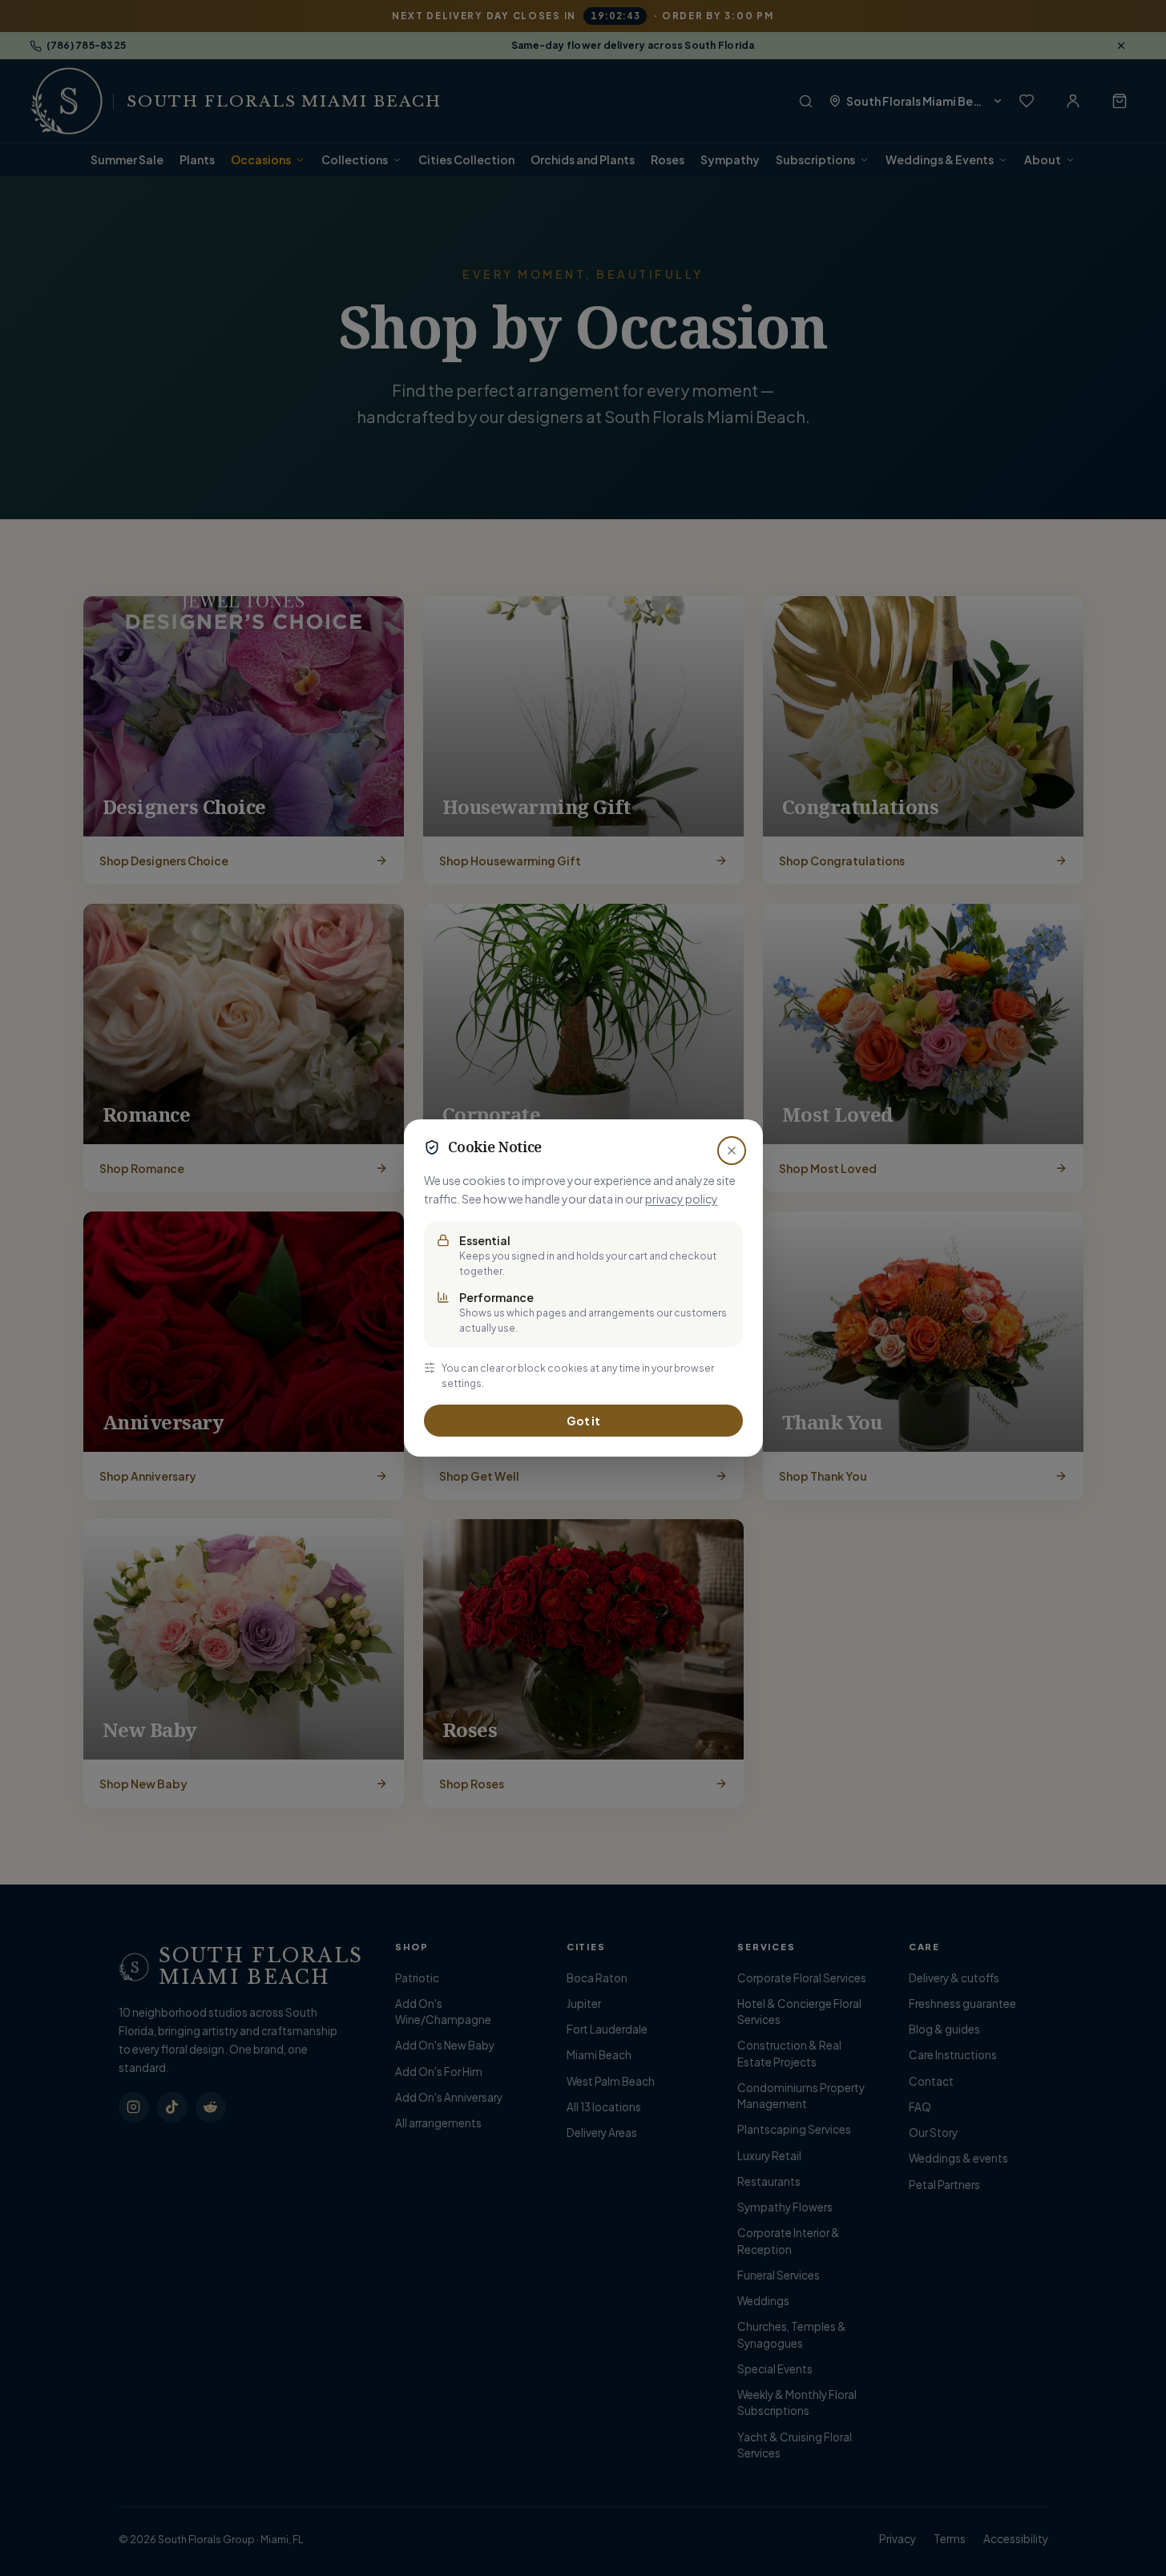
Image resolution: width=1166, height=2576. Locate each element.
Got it (583, 1421)
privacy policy (682, 1199)
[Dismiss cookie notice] (732, 1151)
